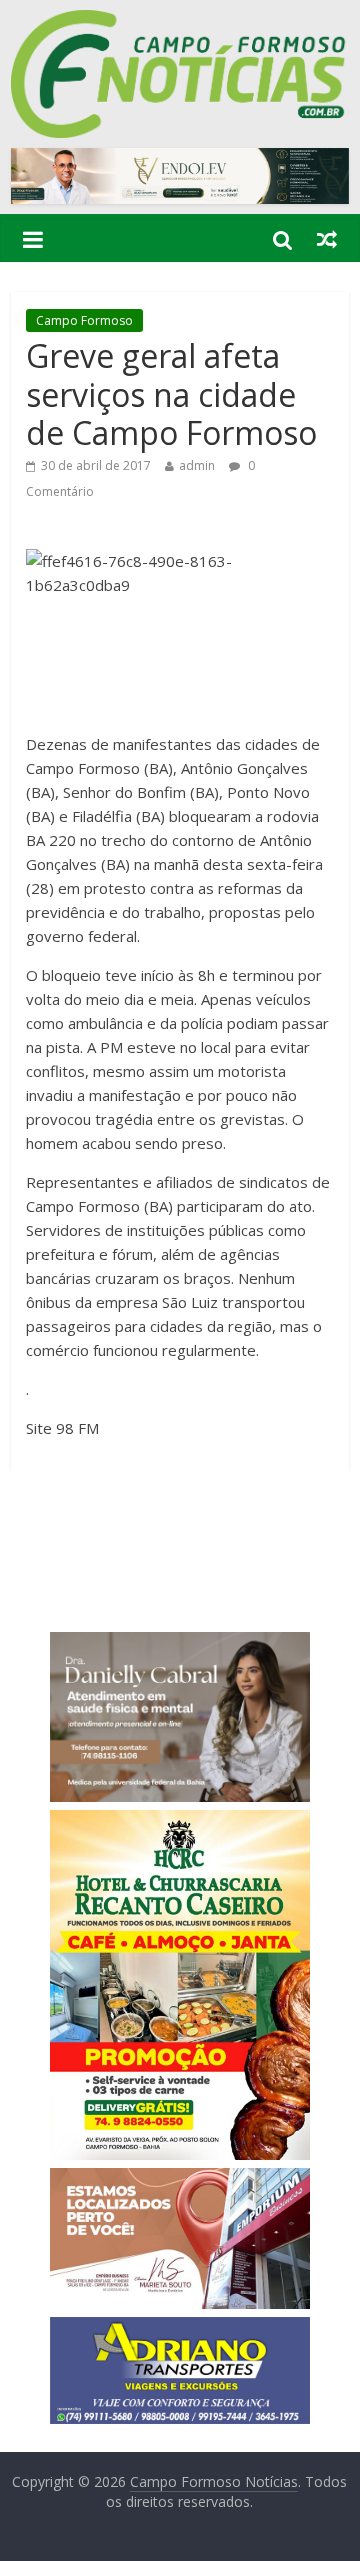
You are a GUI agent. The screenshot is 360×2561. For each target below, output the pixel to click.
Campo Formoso (84, 320)
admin (197, 465)
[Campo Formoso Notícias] (180, 22)
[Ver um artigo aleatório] (327, 239)
